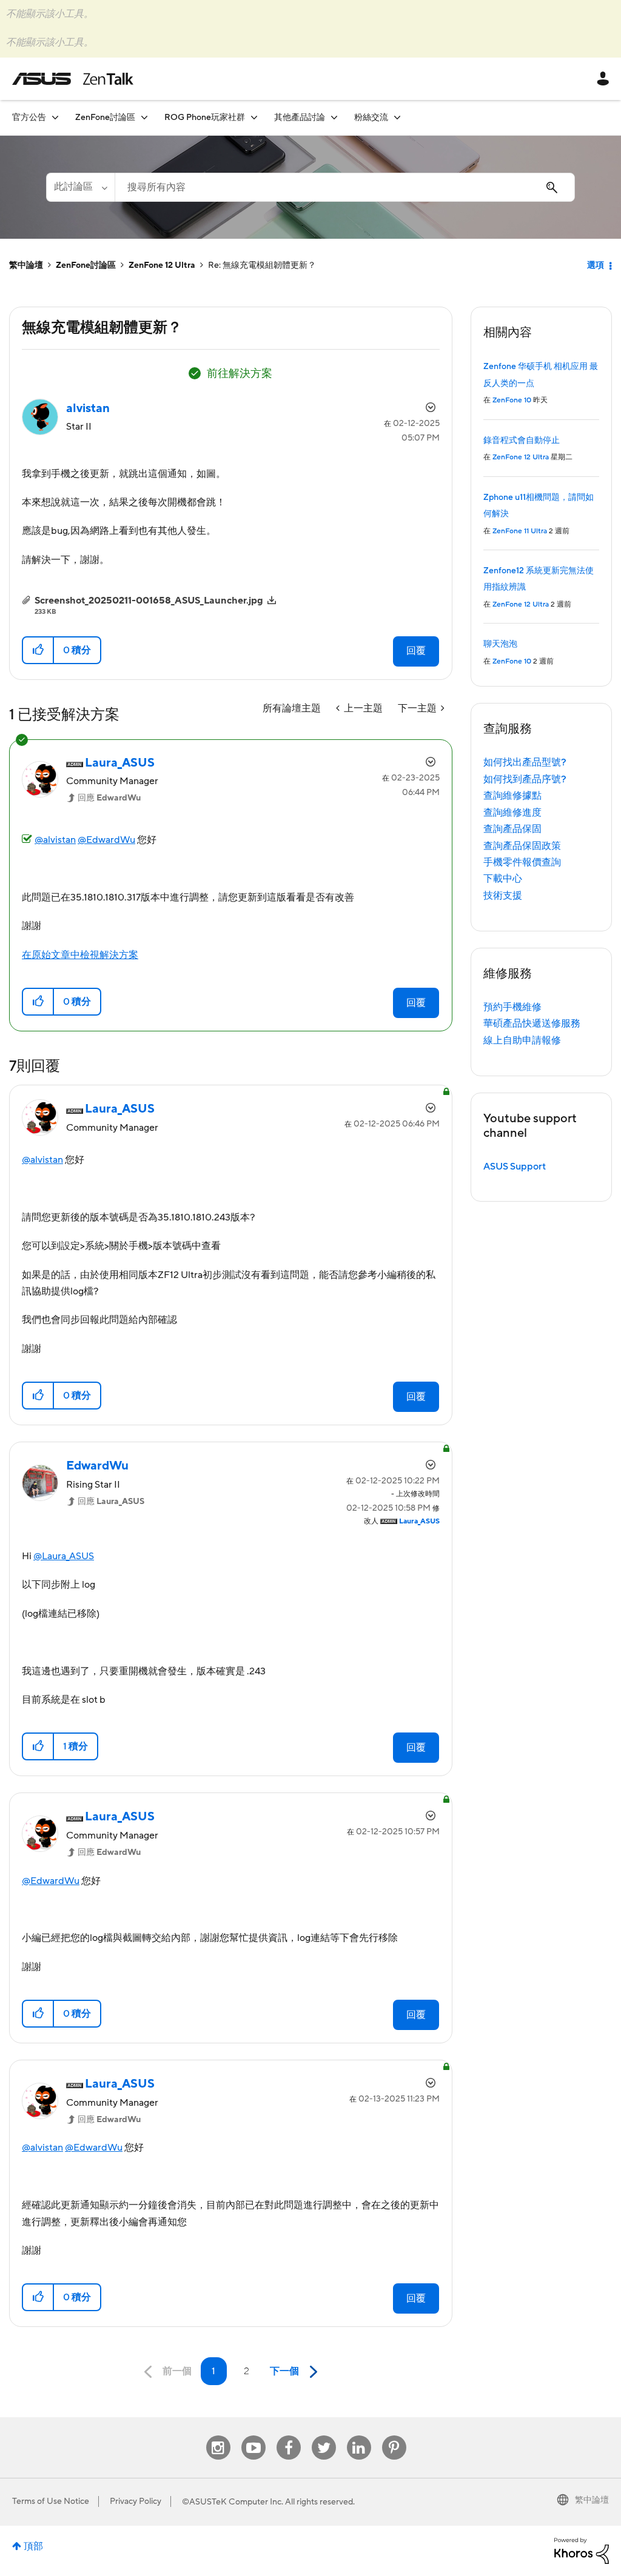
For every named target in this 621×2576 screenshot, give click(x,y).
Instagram (218, 2436)
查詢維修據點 (512, 796)
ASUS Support (515, 1167)
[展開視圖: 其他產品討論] (334, 117)
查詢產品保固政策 (522, 846)
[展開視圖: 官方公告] (55, 117)
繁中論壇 (26, 265)
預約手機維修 (512, 1007)
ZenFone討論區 (86, 265)
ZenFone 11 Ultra (520, 531)
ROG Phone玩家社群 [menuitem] (205, 118)
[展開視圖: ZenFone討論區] (144, 117)
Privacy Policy (136, 2501)
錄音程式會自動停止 (522, 441)
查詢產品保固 (512, 829)
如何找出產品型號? (525, 762)
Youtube (253, 2436)
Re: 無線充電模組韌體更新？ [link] (262, 265)
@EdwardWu (106, 840)
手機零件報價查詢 (522, 862)
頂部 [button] (33, 2546)
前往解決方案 (240, 374)
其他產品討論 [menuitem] (300, 118)
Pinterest (394, 2436)
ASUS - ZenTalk (73, 79)
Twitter (324, 2436)
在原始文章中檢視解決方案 (80, 955)
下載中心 (503, 879)
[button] (39, 650)
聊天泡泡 (500, 644)
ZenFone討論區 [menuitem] (105, 118)
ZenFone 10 (512, 400)
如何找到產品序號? (525, 779)
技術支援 (503, 896)
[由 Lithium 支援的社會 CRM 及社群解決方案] (582, 2551)
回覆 (416, 651)
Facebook (289, 2436)
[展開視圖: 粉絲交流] (397, 117)
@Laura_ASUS (64, 1556)
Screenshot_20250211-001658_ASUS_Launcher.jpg (149, 601)
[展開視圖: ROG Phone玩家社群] (254, 117)
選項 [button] (596, 265)
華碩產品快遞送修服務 (532, 1023)
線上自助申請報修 (522, 1040)
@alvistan (55, 840)
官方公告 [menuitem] (29, 118)
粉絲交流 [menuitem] (371, 118)
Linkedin (359, 2436)
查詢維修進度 (512, 813)
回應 (109, 798)
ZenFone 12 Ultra (162, 265)
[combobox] (345, 187)
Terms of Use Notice (51, 2501)
